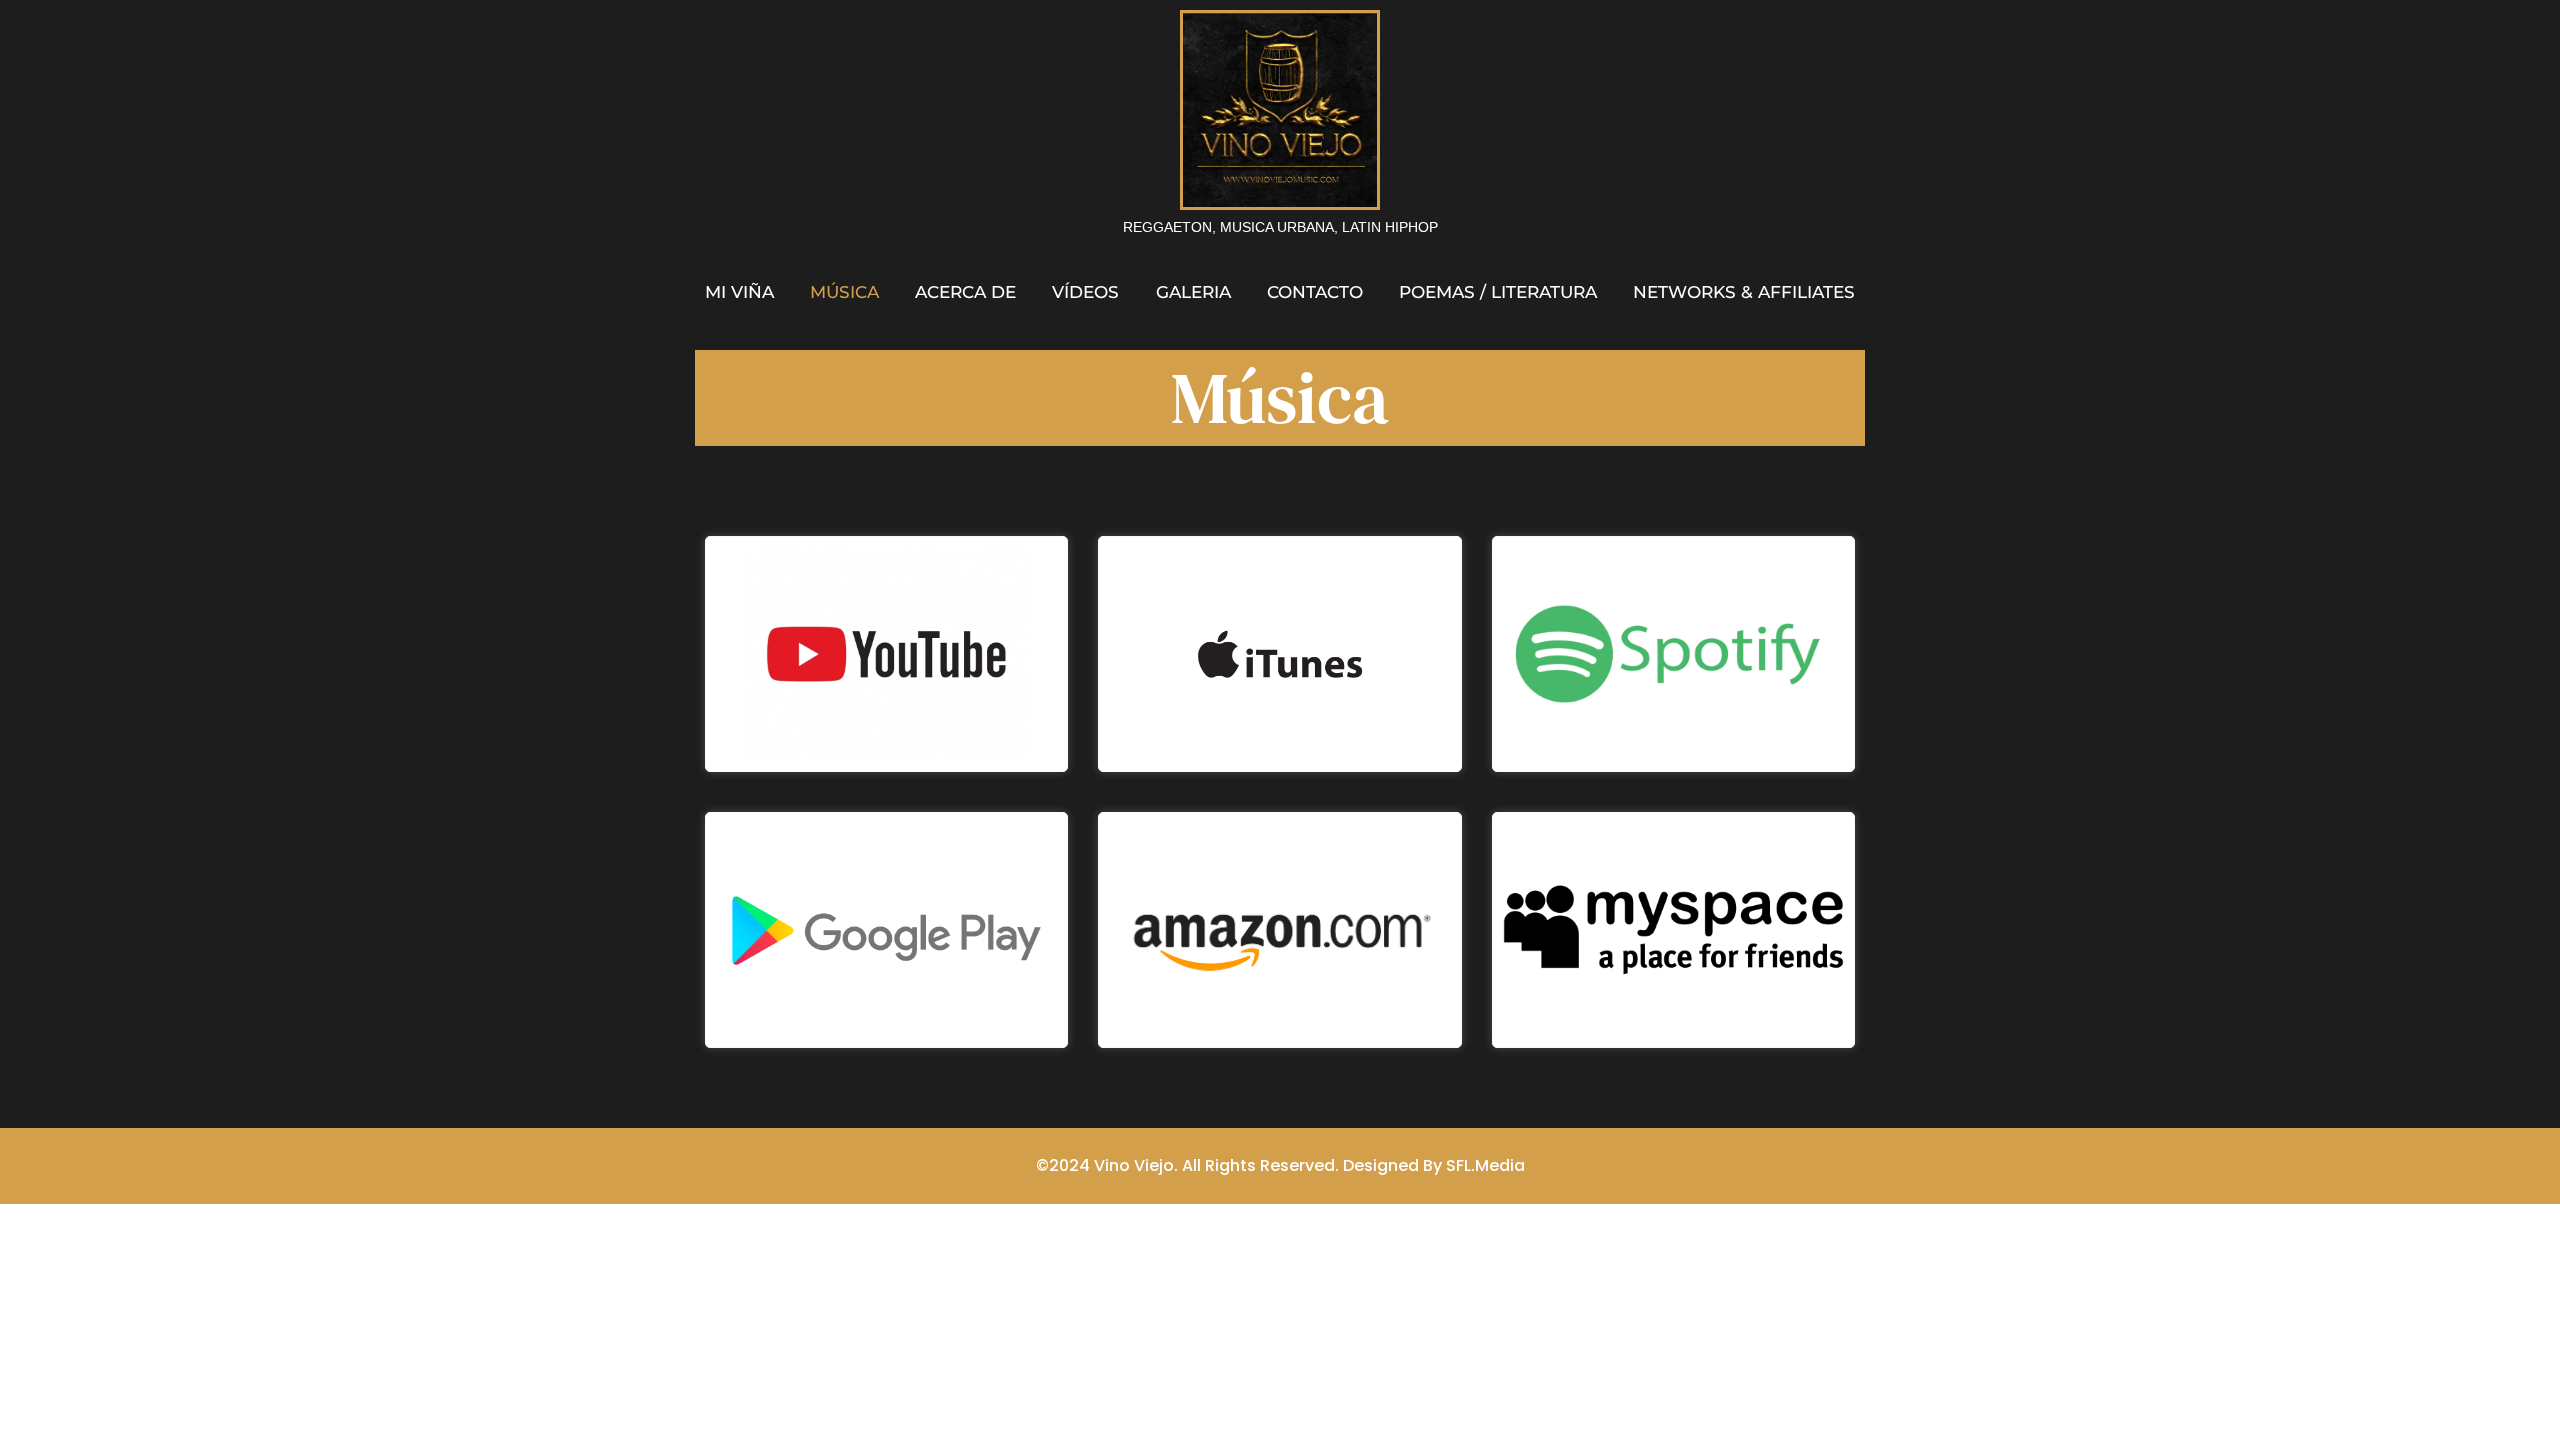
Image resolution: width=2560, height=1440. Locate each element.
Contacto (1315, 292)
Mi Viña (739, 292)
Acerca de (965, 292)
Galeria (1193, 292)
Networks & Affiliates (1744, 292)
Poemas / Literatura (1498, 292)
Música (844, 292)
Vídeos (1085, 292)
